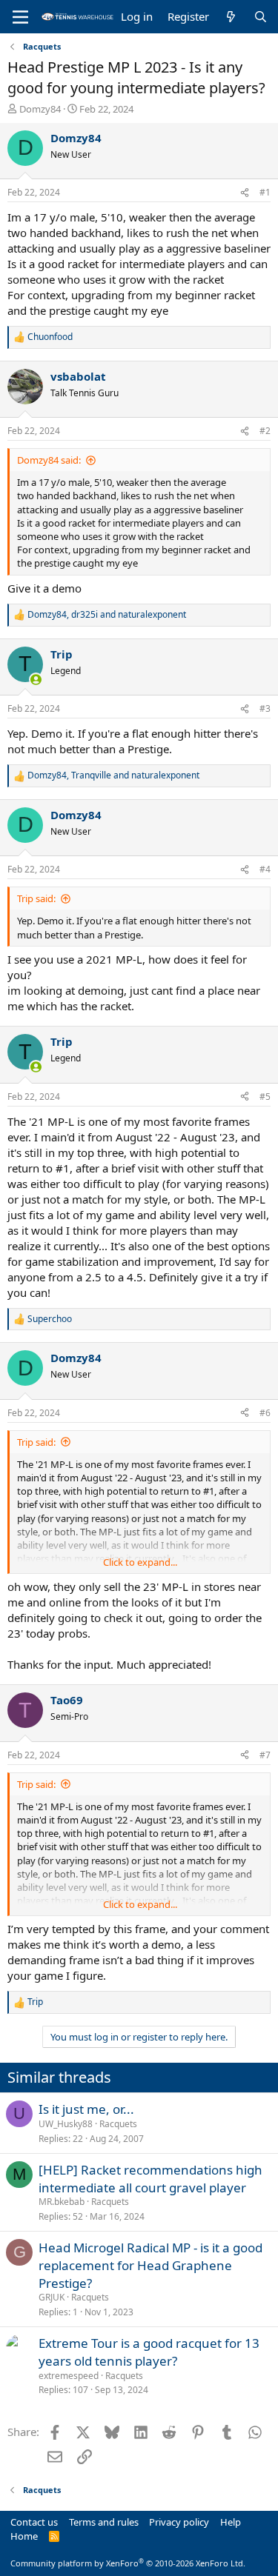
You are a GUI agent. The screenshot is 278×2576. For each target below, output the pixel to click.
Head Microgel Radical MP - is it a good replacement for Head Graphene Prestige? (150, 2265)
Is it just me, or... (86, 2109)
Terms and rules (104, 2522)
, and (107, 615)
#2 (265, 431)
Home (24, 2536)
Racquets (118, 2124)
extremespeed (69, 2376)
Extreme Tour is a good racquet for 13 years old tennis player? (149, 2352)
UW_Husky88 (66, 2124)
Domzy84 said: (49, 460)
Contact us (34, 2522)
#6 (265, 1413)
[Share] (245, 193)
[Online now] (36, 680)
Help (231, 2522)
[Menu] (20, 17)
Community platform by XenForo (128, 2563)
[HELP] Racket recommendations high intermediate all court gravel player (150, 2179)
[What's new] (231, 17)
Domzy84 (40, 109)
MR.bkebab (62, 2202)
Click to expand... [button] (140, 1562)
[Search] (261, 17)
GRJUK (52, 2297)
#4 (265, 869)
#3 (265, 708)
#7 (265, 1755)
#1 (265, 192)
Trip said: (36, 898)
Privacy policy (179, 2522)
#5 (265, 1097)
